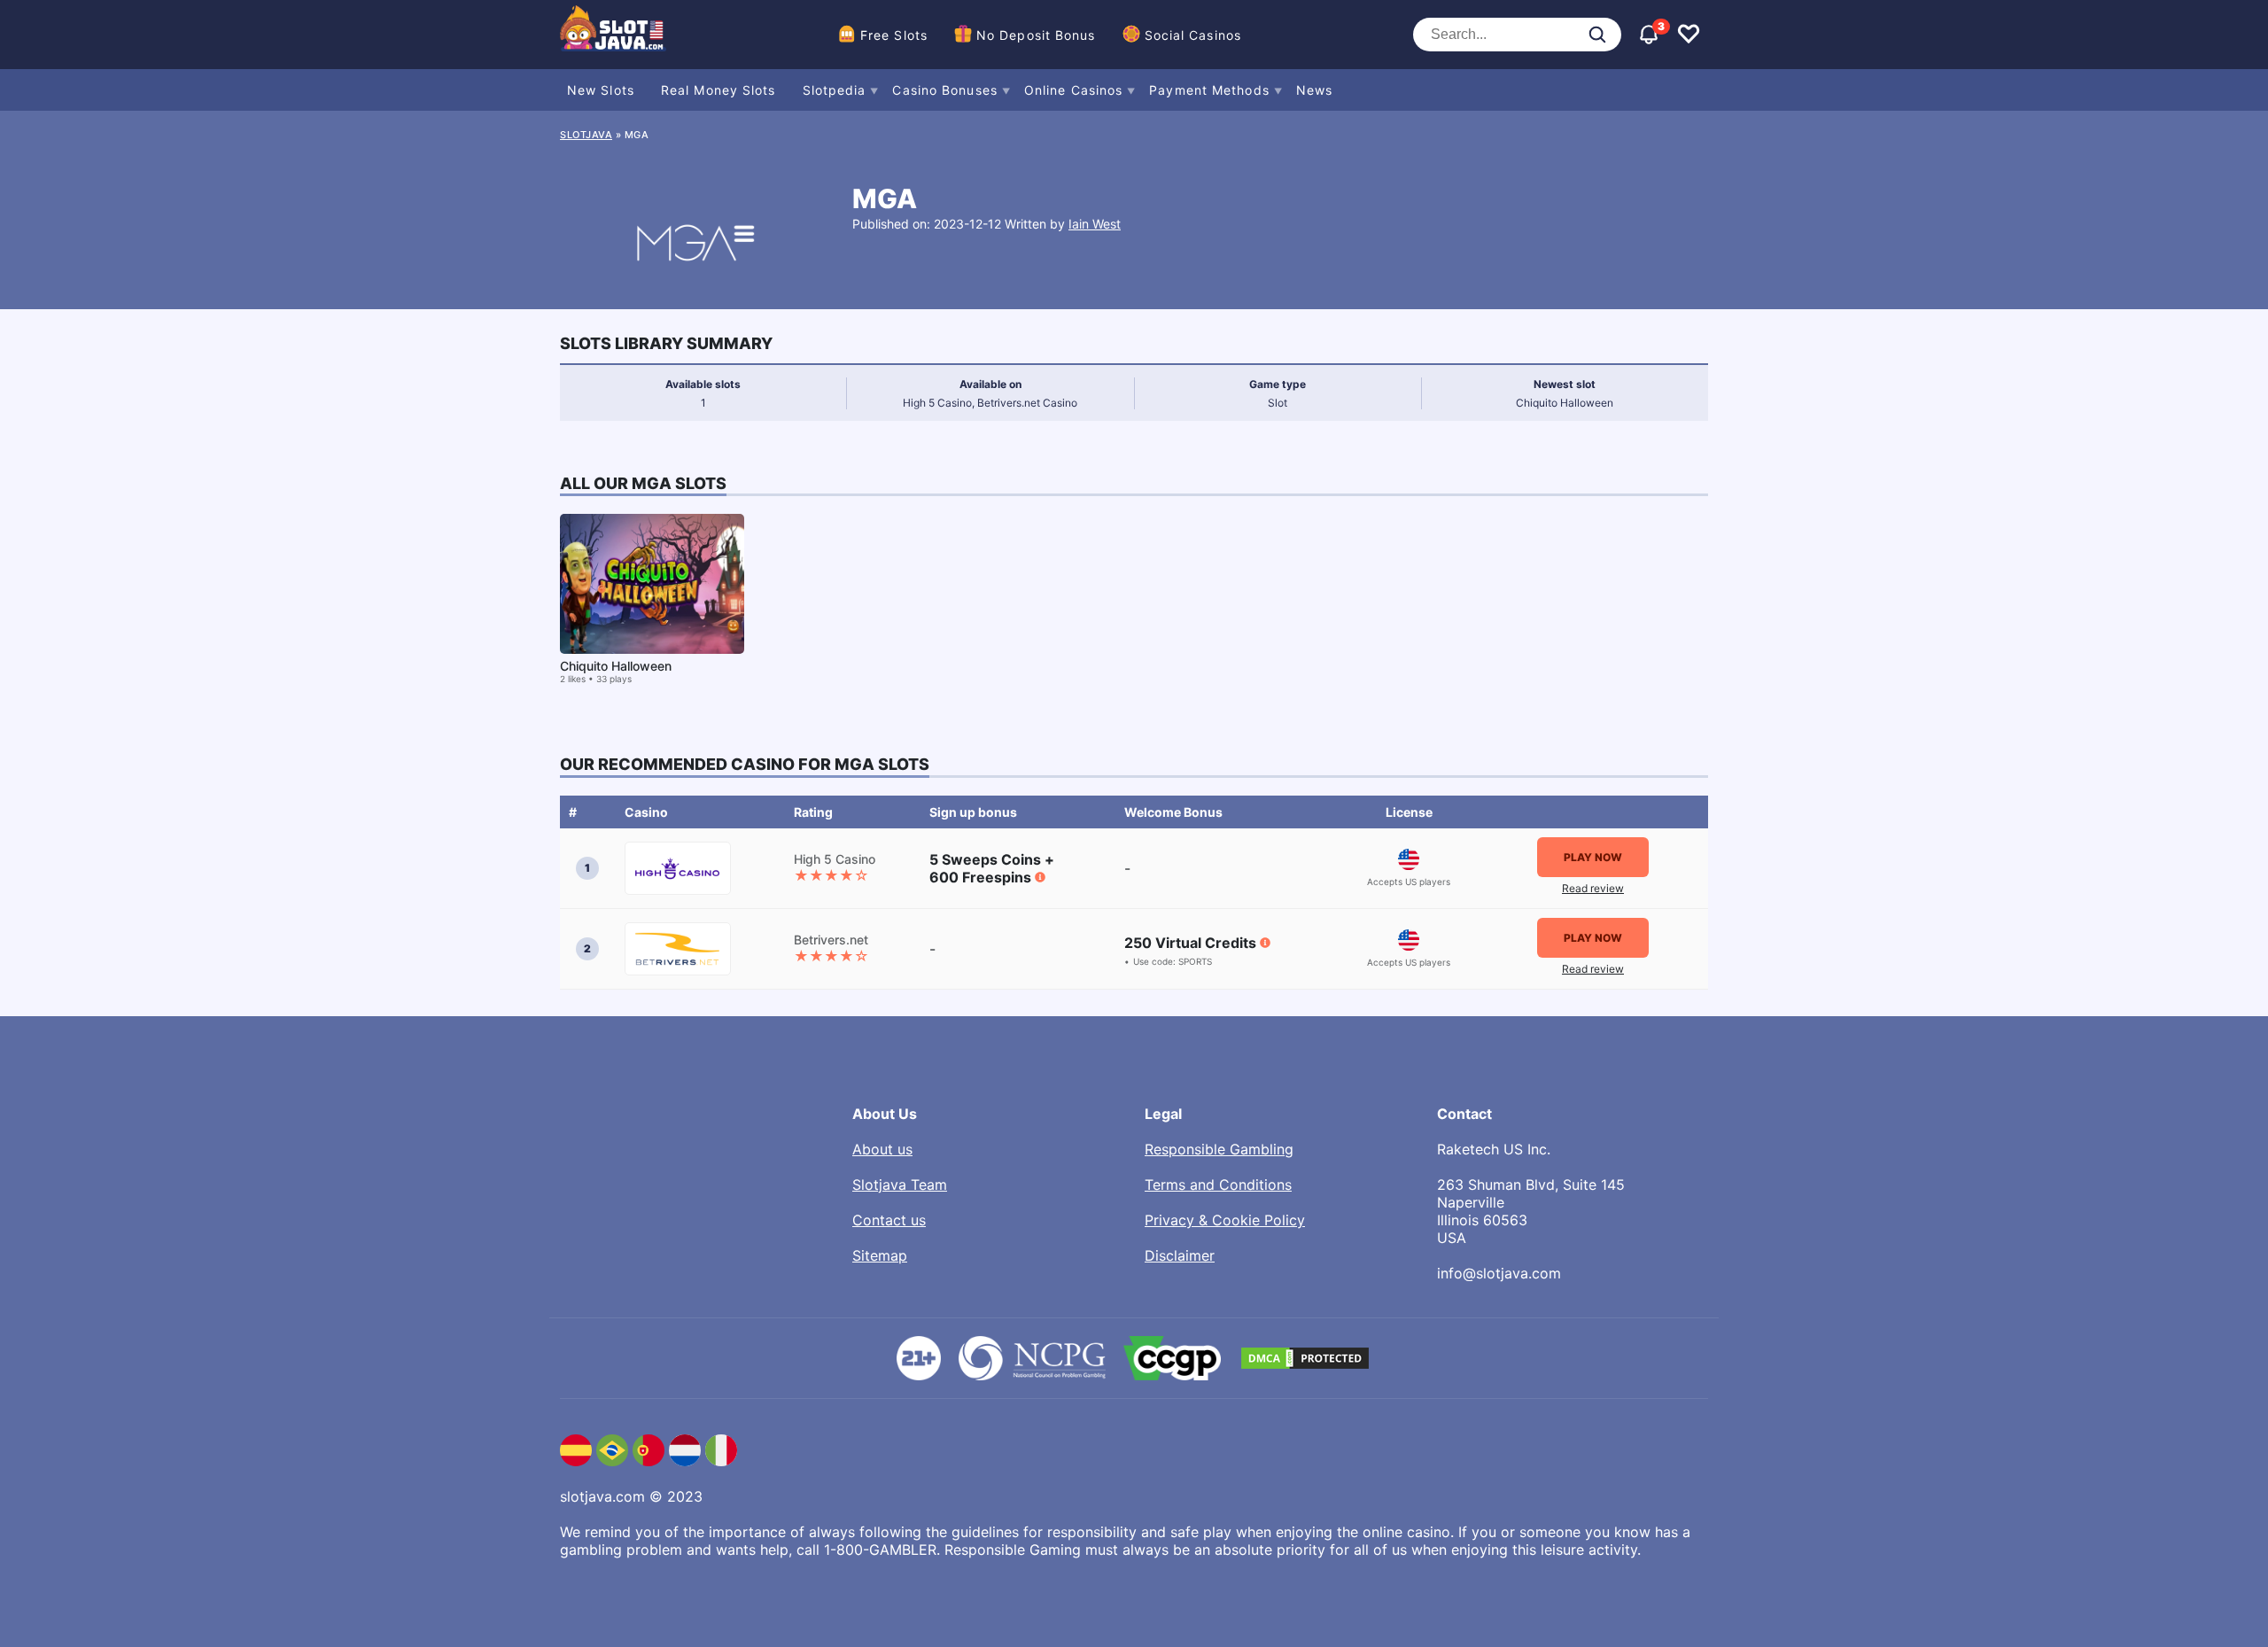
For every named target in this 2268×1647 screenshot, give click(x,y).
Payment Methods (1209, 90)
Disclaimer (1180, 1255)
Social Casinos (1193, 35)
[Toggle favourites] (1689, 35)
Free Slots (894, 35)
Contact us (889, 1220)
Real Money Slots (718, 90)
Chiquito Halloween (616, 666)
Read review (1593, 888)
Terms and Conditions (1218, 1185)
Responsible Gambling (1219, 1149)
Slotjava (586, 135)
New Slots (601, 90)
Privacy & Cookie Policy (1225, 1220)
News (1314, 90)
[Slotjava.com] (613, 35)
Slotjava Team (900, 1185)
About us (882, 1149)
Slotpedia (835, 90)
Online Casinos (1073, 90)
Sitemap (880, 1255)
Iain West (1095, 224)
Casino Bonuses (944, 90)
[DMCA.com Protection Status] (1305, 1358)
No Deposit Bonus (1036, 35)
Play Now (1593, 857)
